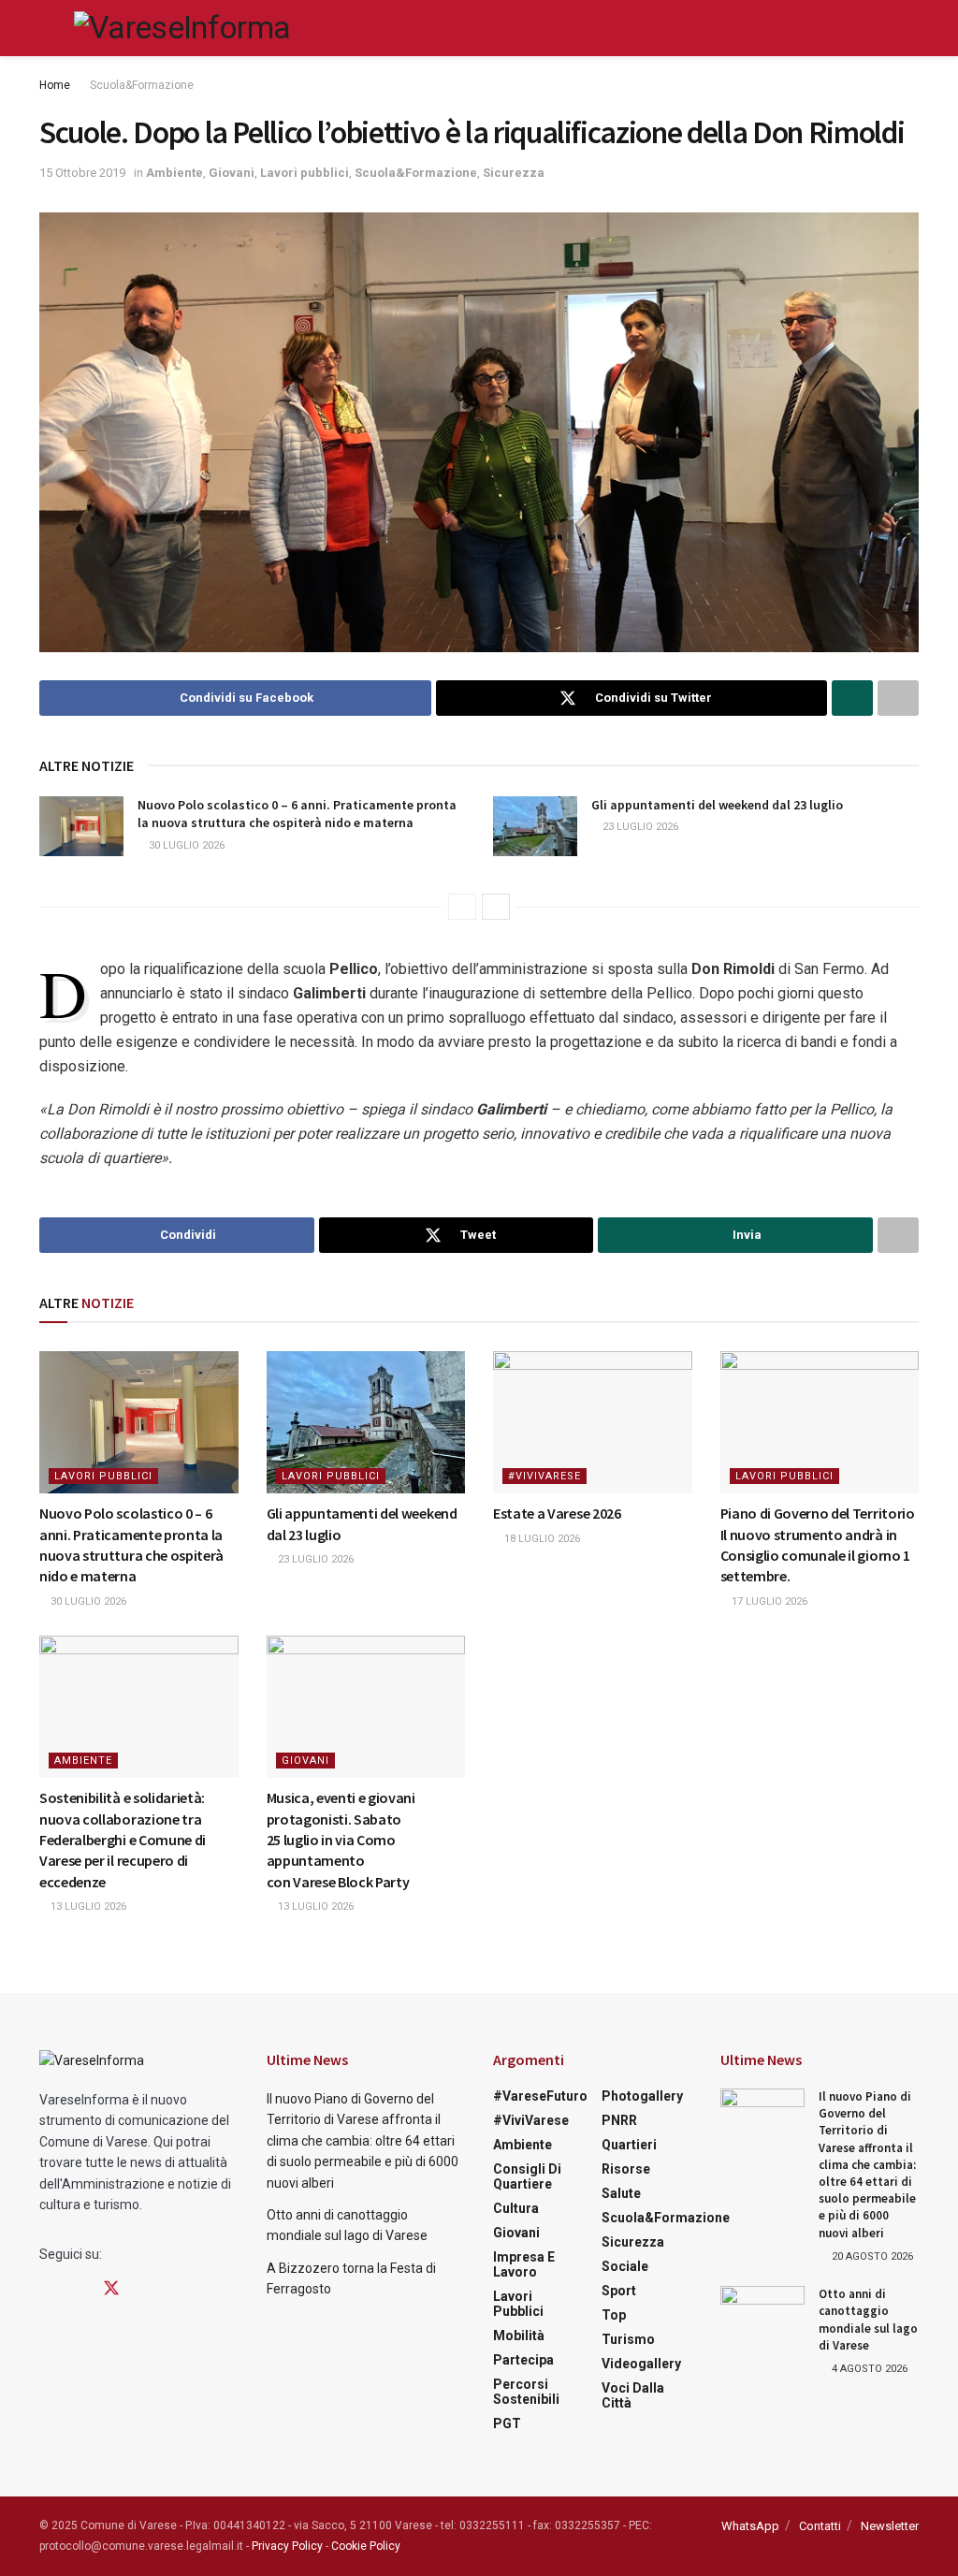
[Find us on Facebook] (46, 2289)
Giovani (232, 173)
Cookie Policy (366, 2546)
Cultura (516, 2208)
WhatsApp (750, 2526)
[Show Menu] (47, 28)
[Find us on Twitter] (111, 2289)
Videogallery (641, 2364)
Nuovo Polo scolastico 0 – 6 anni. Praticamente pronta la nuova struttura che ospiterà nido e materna (297, 814)
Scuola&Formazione (142, 85)
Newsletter (890, 2526)
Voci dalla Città (633, 2395)
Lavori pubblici (305, 173)
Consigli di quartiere (527, 2176)
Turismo (628, 2339)
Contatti (820, 2526)
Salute (621, 2193)
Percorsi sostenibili (526, 2392)
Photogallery (642, 2096)
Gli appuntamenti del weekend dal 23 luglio (717, 805)
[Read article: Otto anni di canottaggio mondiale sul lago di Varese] (762, 2316)
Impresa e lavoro (524, 2264)
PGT (507, 2423)
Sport (619, 2291)
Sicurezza (514, 173)
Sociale (625, 2266)
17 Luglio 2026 (768, 1601)
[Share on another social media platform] (898, 698)
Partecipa (523, 2360)
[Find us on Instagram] (78, 2289)
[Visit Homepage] (182, 28)
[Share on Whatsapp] (852, 698)
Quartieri (629, 2145)
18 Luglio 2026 (541, 1539)
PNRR (619, 2120)
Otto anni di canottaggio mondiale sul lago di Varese (868, 2320)
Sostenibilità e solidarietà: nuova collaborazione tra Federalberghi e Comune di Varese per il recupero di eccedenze (123, 1840)
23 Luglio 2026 (639, 827)
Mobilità (519, 2336)
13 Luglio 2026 (87, 1907)
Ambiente (174, 173)
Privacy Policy (287, 2546)
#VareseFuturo (540, 2096)
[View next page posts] (496, 907)
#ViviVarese (544, 1476)
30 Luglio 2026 (185, 845)
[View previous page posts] (462, 907)
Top (614, 2315)
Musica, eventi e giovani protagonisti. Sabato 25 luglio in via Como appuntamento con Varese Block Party (341, 1840)
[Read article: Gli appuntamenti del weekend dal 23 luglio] (535, 826)
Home (55, 85)
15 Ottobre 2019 (82, 173)
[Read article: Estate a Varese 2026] (593, 1422)
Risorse (626, 2169)
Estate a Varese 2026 (557, 1513)
